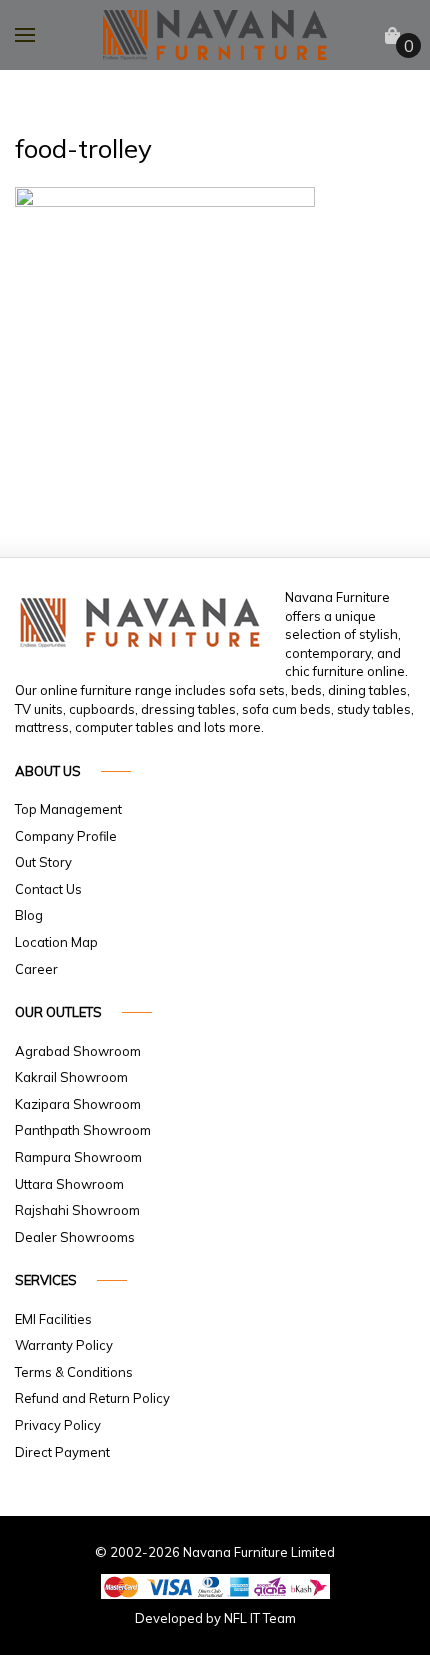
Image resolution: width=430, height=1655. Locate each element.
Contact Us (48, 889)
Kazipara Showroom (78, 1104)
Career (36, 969)
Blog (29, 915)
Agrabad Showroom (78, 1051)
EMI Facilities (53, 1319)
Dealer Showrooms (75, 1237)
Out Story (43, 862)
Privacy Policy (58, 1425)
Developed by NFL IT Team (215, 1618)
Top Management (68, 809)
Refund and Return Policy (92, 1398)
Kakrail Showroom (71, 1077)
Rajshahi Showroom (77, 1210)
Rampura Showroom (78, 1157)
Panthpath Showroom (83, 1130)
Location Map (56, 942)
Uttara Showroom (69, 1184)
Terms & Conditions (74, 1372)
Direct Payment (62, 1452)
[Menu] (25, 35)
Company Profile (66, 836)
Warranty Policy (64, 1345)
